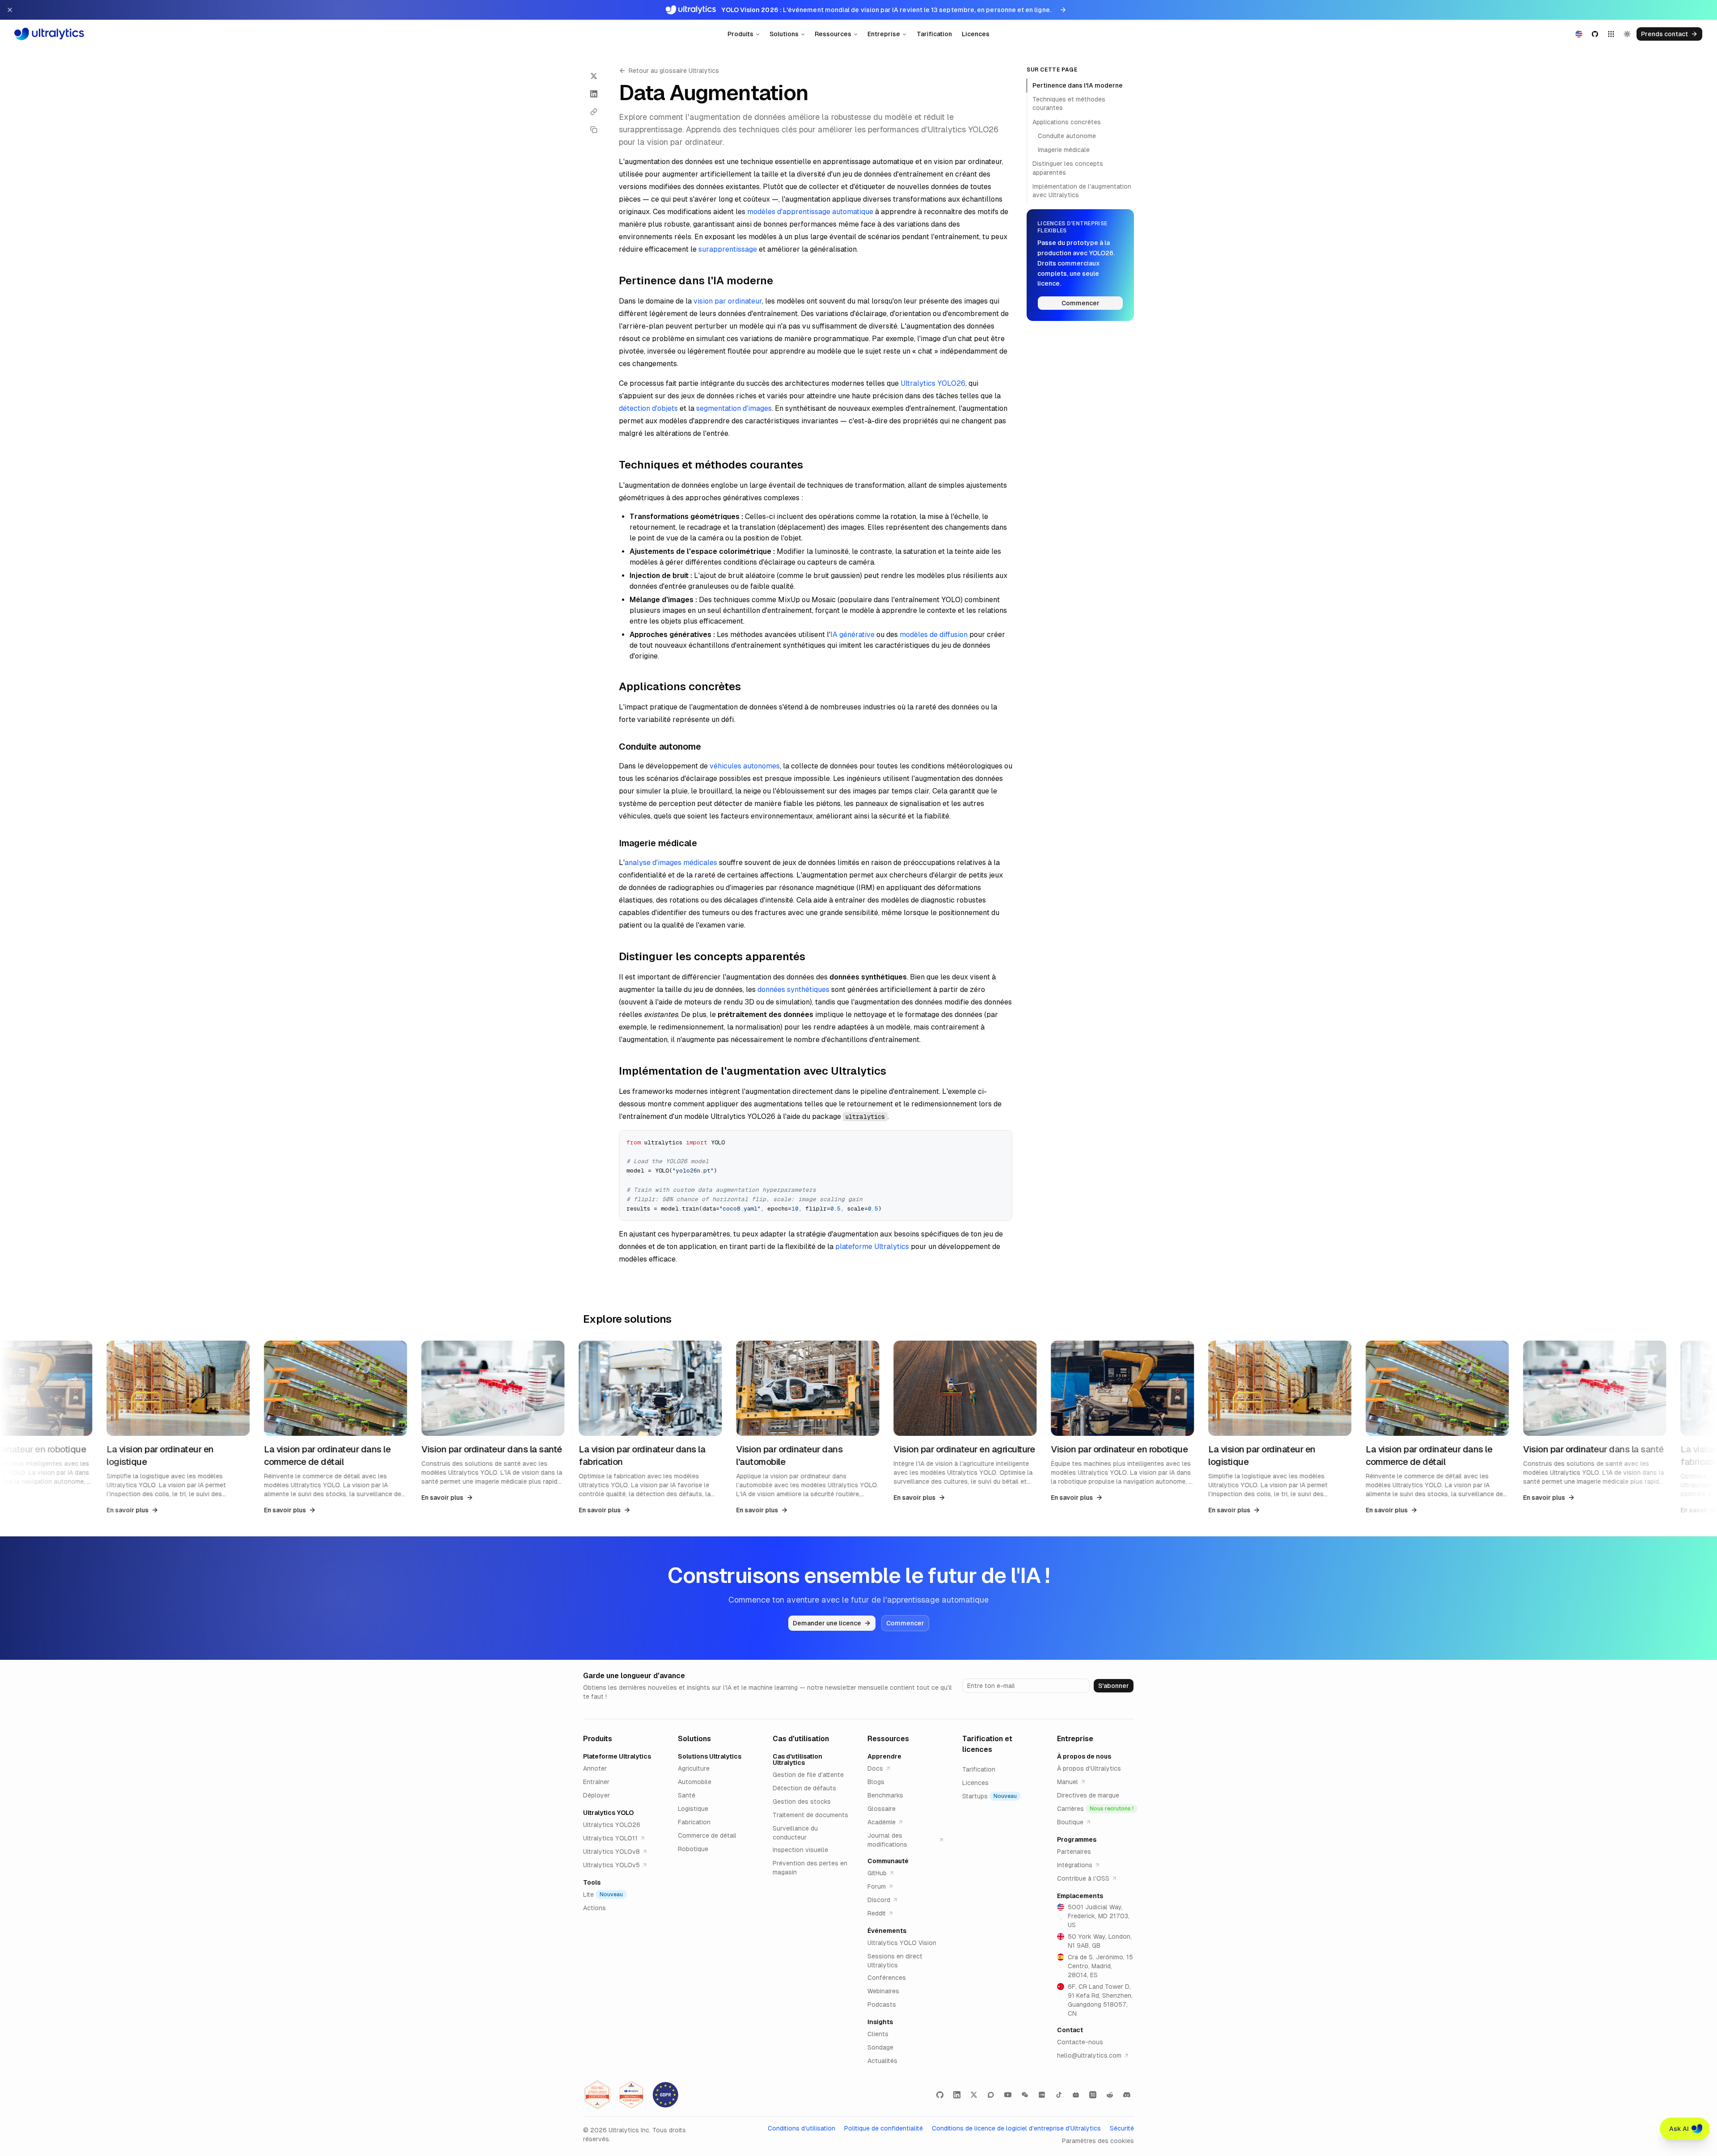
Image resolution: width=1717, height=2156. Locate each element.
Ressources (833, 34)
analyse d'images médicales (671, 863)
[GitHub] (940, 2095)
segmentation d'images (734, 408)
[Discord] (1127, 2095)
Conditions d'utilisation (801, 2128)
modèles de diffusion (934, 635)
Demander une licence (827, 1623)
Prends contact (1664, 34)
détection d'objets (648, 408)
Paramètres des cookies (1098, 2141)
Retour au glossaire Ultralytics (674, 71)
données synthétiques (793, 989)
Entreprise (884, 34)
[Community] (991, 2095)
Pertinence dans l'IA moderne (1078, 85)
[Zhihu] (1093, 2095)
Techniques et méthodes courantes (1069, 103)
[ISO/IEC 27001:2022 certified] (597, 2095)
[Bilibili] (1076, 2095)
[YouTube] (1008, 2095)
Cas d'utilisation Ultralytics (797, 1759)
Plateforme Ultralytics (617, 1756)
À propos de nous (1084, 1756)
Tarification (934, 34)
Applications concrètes (1067, 122)
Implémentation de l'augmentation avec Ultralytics (1082, 191)
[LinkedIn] (957, 2095)
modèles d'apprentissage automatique (810, 212)
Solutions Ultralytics (710, 1756)
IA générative (852, 635)
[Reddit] (1110, 2095)
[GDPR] (665, 2095)
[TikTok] (1059, 2095)
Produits (740, 34)
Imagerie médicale (1064, 150)
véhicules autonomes (745, 766)
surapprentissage (728, 249)
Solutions (784, 34)
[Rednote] (1042, 2095)
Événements (887, 1931)
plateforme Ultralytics (872, 1247)
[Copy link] (594, 112)
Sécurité (1122, 2128)
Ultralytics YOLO (608, 1813)
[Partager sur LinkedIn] (594, 94)
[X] (974, 2095)
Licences (976, 34)
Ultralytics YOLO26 (933, 383)
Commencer (1081, 303)
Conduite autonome (1067, 136)
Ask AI (1679, 2129)
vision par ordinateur (728, 301)
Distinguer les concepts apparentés (1068, 168)
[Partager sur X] (594, 76)
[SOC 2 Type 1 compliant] (631, 2095)
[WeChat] (1025, 2095)
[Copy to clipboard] (1002, 1140)
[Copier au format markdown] (594, 130)
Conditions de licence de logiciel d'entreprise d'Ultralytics (1016, 2128)
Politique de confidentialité (884, 2128)
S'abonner (1114, 1686)
